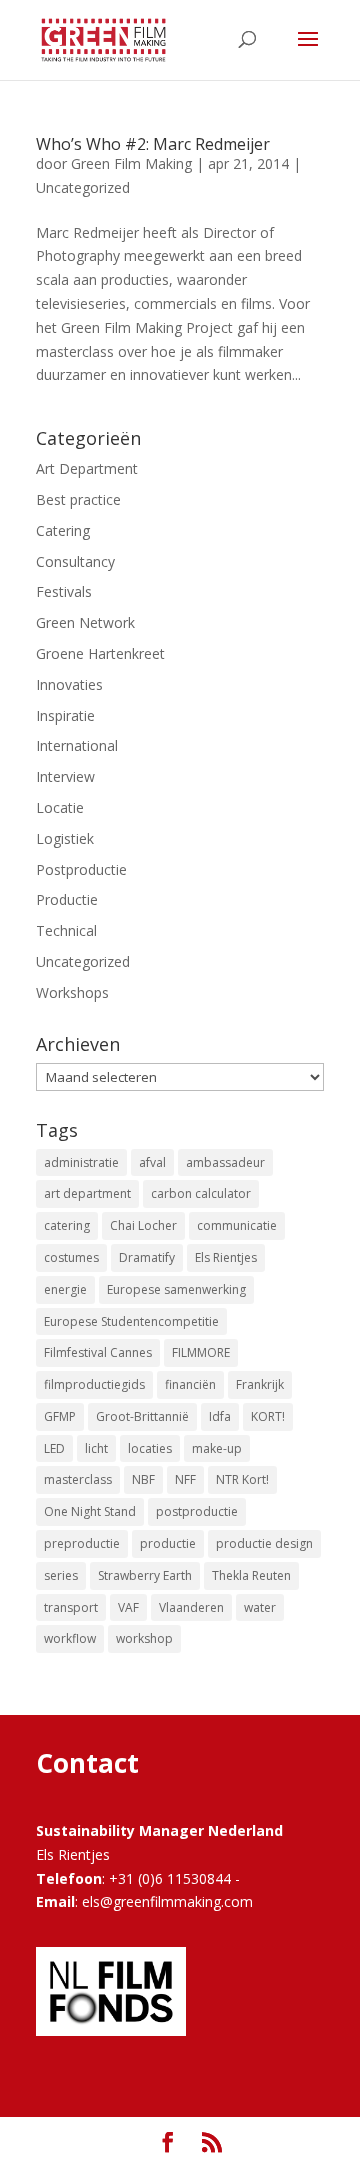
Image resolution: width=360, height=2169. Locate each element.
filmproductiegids (94, 1384)
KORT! (268, 1416)
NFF (185, 1479)
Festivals (64, 591)
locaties (150, 1448)
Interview (65, 776)
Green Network (85, 622)
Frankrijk (260, 1384)
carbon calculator (201, 1193)
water (260, 1607)
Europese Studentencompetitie (131, 1321)
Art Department (87, 468)
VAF (128, 1607)
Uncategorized (83, 187)
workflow (70, 1638)
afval (152, 1162)
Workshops (72, 992)
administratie (81, 1162)
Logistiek (65, 838)
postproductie (197, 1511)
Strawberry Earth (145, 1575)
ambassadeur (225, 1162)
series (61, 1575)
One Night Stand (90, 1511)
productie (168, 1543)
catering (67, 1225)
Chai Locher (143, 1225)
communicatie (237, 1225)
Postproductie (81, 869)
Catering (63, 530)
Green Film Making (131, 163)
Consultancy (75, 561)
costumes (71, 1257)
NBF (143, 1479)
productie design (264, 1543)
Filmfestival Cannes (98, 1352)
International (77, 745)
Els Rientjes (226, 1257)
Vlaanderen (191, 1607)
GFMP (60, 1416)
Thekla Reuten (251, 1575)
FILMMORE (201, 1352)
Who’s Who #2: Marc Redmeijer (153, 144)
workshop (144, 1638)
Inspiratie (65, 715)
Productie (67, 899)
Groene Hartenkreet (100, 653)
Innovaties (69, 684)
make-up (217, 1448)
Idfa (220, 1416)
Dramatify (147, 1257)
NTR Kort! (242, 1479)
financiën (190, 1384)
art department (87, 1193)
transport (71, 1607)
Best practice (78, 499)
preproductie (82, 1543)
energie (65, 1289)
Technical (66, 930)
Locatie (60, 807)
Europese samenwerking (176, 1289)
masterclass (78, 1479)
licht (96, 1448)
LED (54, 1448)
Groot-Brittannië (142, 1416)
